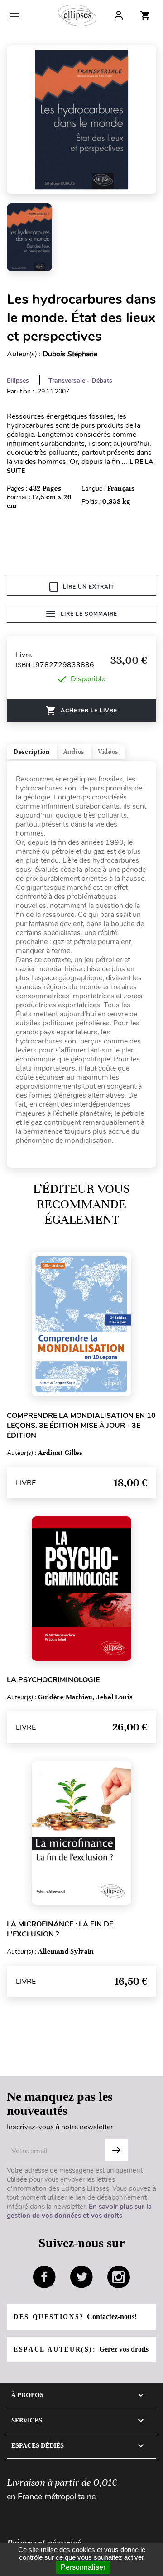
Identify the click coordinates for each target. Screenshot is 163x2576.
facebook (44, 2277)
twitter (81, 2277)
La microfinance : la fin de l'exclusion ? (60, 1929)
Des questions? (75, 2317)
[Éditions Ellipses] (77, 15)
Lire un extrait (89, 587)
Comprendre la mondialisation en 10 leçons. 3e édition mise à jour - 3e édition (81, 1426)
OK (116, 2150)
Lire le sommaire (89, 614)
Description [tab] (32, 752)
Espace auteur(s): (81, 2349)
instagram (119, 2277)
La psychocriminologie (53, 1680)
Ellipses (18, 381)
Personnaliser (83, 2567)
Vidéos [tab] (108, 752)
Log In (119, 15)
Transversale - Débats (80, 381)
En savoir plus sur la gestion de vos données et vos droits (79, 2211)
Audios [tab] (74, 752)
